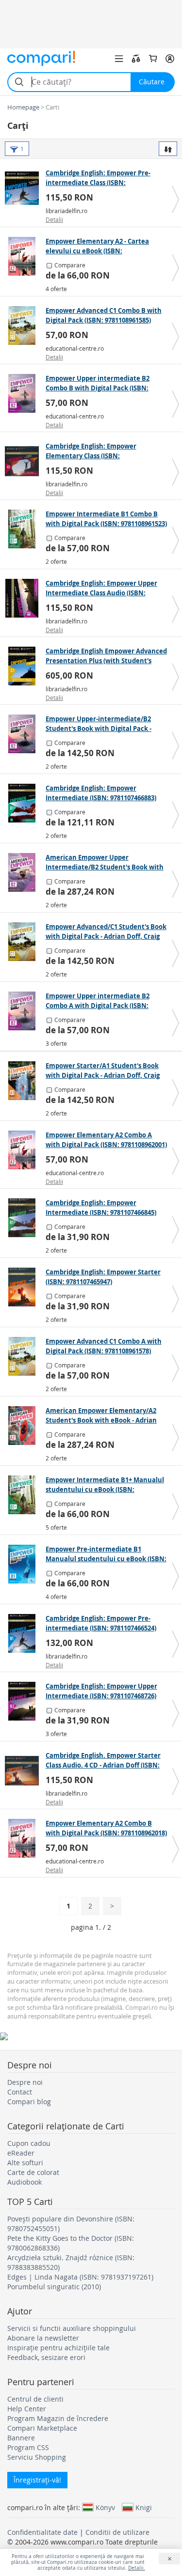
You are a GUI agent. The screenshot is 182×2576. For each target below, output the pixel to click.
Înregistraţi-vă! (37, 2480)
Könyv (105, 2507)
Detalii (54, 219)
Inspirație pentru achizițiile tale (58, 2348)
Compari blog (29, 2102)
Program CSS (28, 2447)
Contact (20, 2092)
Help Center (27, 2409)
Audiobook (25, 2182)
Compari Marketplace (42, 2428)
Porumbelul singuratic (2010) (54, 2287)
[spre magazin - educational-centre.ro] (24, 326)
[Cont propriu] (170, 59)
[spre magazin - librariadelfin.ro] (24, 188)
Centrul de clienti (35, 2399)
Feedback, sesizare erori (46, 2357)
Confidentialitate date (42, 2532)
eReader (21, 2153)
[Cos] (153, 59)
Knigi (144, 2507)
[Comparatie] (136, 59)
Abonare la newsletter (43, 2338)
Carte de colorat (33, 2172)
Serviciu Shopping (37, 2457)
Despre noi (25, 2082)
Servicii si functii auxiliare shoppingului (72, 2328)
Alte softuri (25, 2163)
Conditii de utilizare (117, 2532)
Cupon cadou (29, 2143)
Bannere (21, 2438)
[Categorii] (119, 59)
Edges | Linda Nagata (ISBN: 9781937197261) (80, 2277)
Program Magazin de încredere (58, 2418)
